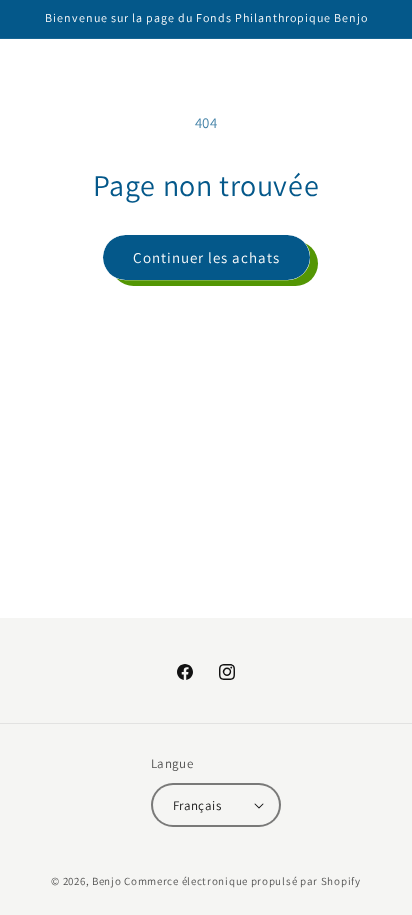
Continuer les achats (206, 257)
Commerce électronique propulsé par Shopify (242, 881)
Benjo (107, 881)
